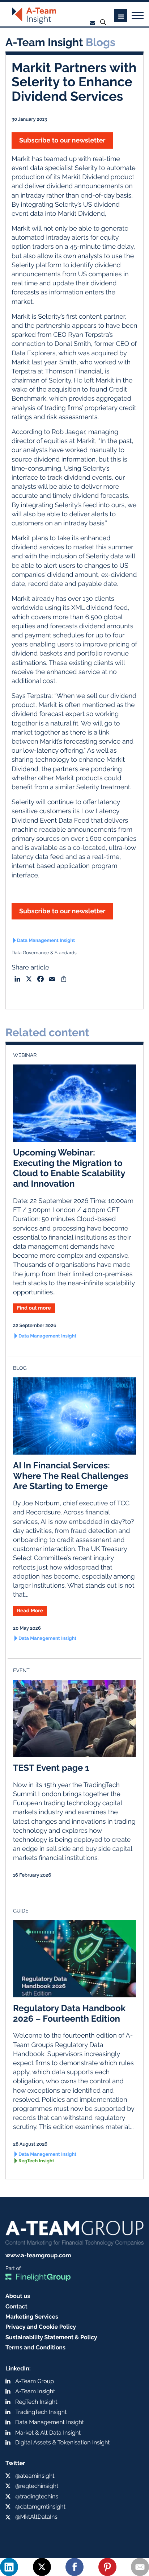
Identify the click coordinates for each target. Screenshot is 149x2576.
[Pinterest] (107, 2567)
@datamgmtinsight (40, 2507)
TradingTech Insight (41, 2412)
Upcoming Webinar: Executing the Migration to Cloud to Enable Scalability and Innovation (69, 1168)
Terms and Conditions (35, 2347)
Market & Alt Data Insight (48, 2433)
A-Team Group (35, 2381)
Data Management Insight (46, 941)
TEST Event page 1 (51, 1768)
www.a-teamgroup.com (38, 2255)
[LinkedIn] (9, 2567)
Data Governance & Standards (44, 953)
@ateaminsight (35, 2476)
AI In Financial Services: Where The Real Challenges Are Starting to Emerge (71, 1476)
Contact (16, 2306)
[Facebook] (74, 2567)
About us (18, 2296)
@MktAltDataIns (36, 2517)
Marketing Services (32, 2317)
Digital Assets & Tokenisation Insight (63, 2442)
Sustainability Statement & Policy (51, 2337)
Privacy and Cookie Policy (41, 2327)
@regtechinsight (37, 2486)
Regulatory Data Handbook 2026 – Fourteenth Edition (69, 2013)
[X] (42, 2567)
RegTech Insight (36, 2161)
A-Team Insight (35, 2391)
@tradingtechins (37, 2496)
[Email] (140, 2567)
